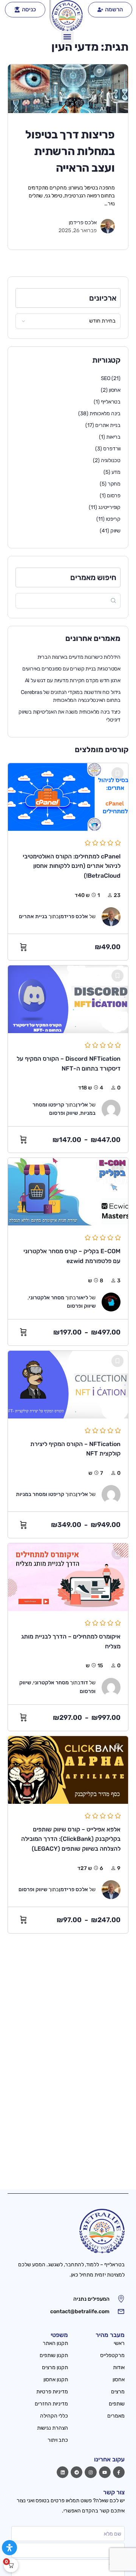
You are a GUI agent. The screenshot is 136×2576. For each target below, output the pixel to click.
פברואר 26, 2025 (78, 230)
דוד (84, 1683)
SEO (106, 378)
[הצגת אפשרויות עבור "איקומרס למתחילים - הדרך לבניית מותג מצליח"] (22, 1718)
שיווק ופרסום (63, 1113)
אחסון (115, 390)
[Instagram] (90, 2472)
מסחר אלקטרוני (46, 1298)
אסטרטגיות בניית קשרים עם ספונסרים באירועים (71, 669)
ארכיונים (103, 298)
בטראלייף (111, 402)
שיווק (115, 531)
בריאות (113, 437)
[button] (67, 37)
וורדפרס (112, 449)
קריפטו (113, 519)
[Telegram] (76, 2472)
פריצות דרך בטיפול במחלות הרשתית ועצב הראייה (70, 151)
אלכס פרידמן (83, 223)
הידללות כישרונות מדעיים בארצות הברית (79, 657)
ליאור (82, 1298)
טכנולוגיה (111, 460)
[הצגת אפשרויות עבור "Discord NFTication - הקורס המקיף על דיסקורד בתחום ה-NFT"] (22, 1140)
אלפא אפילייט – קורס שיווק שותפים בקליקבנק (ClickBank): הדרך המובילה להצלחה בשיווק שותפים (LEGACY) (71, 1839)
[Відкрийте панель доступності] (9, 2548)
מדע (116, 472)
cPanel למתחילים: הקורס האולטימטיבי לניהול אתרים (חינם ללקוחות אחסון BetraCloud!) (72, 866)
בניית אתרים (108, 425)
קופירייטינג (109, 507)
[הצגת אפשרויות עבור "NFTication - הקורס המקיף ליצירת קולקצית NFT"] (22, 1525)
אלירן (82, 1105)
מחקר (114, 484)
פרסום (114, 496)
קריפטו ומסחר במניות (40, 1494)
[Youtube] (105, 2472)
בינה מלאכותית (105, 414)
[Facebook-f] (119, 2472)
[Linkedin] (63, 2472)
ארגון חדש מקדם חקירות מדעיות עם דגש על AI (73, 680)
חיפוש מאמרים (93, 577)
